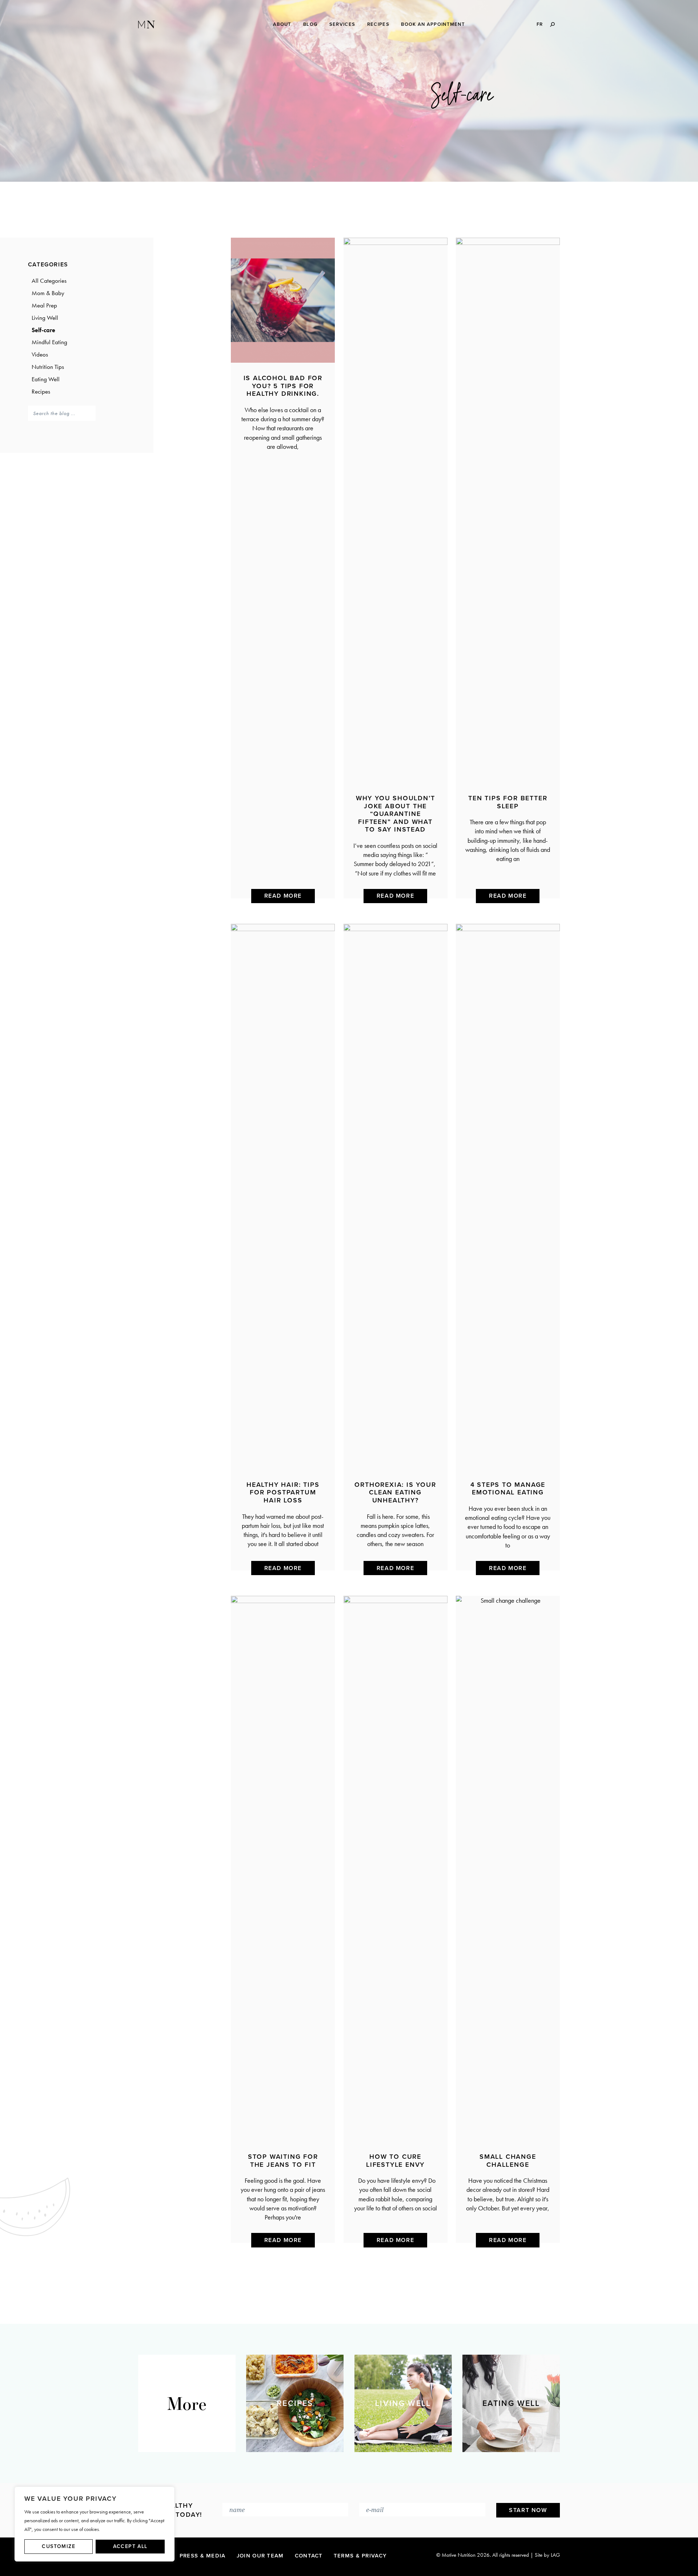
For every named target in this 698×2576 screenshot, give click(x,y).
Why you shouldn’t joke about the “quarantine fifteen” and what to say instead (396, 814)
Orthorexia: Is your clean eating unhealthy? (395, 1492)
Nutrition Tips (48, 367)
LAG (555, 2555)
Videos (40, 354)
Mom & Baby (48, 293)
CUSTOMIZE (59, 2546)
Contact (309, 2556)
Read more (283, 896)
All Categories (49, 281)
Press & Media (203, 2556)
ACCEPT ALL (130, 2546)
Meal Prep (44, 305)
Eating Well (46, 379)
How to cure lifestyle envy (395, 2161)
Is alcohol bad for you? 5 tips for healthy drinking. (283, 386)
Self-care (43, 330)
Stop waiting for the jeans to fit (283, 2161)
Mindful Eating (49, 342)
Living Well (45, 318)
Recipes (41, 391)
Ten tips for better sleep (508, 802)
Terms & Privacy (360, 2556)
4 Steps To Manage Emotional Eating (508, 1489)
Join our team (260, 2556)
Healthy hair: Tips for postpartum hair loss (283, 1492)
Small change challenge (508, 2161)
